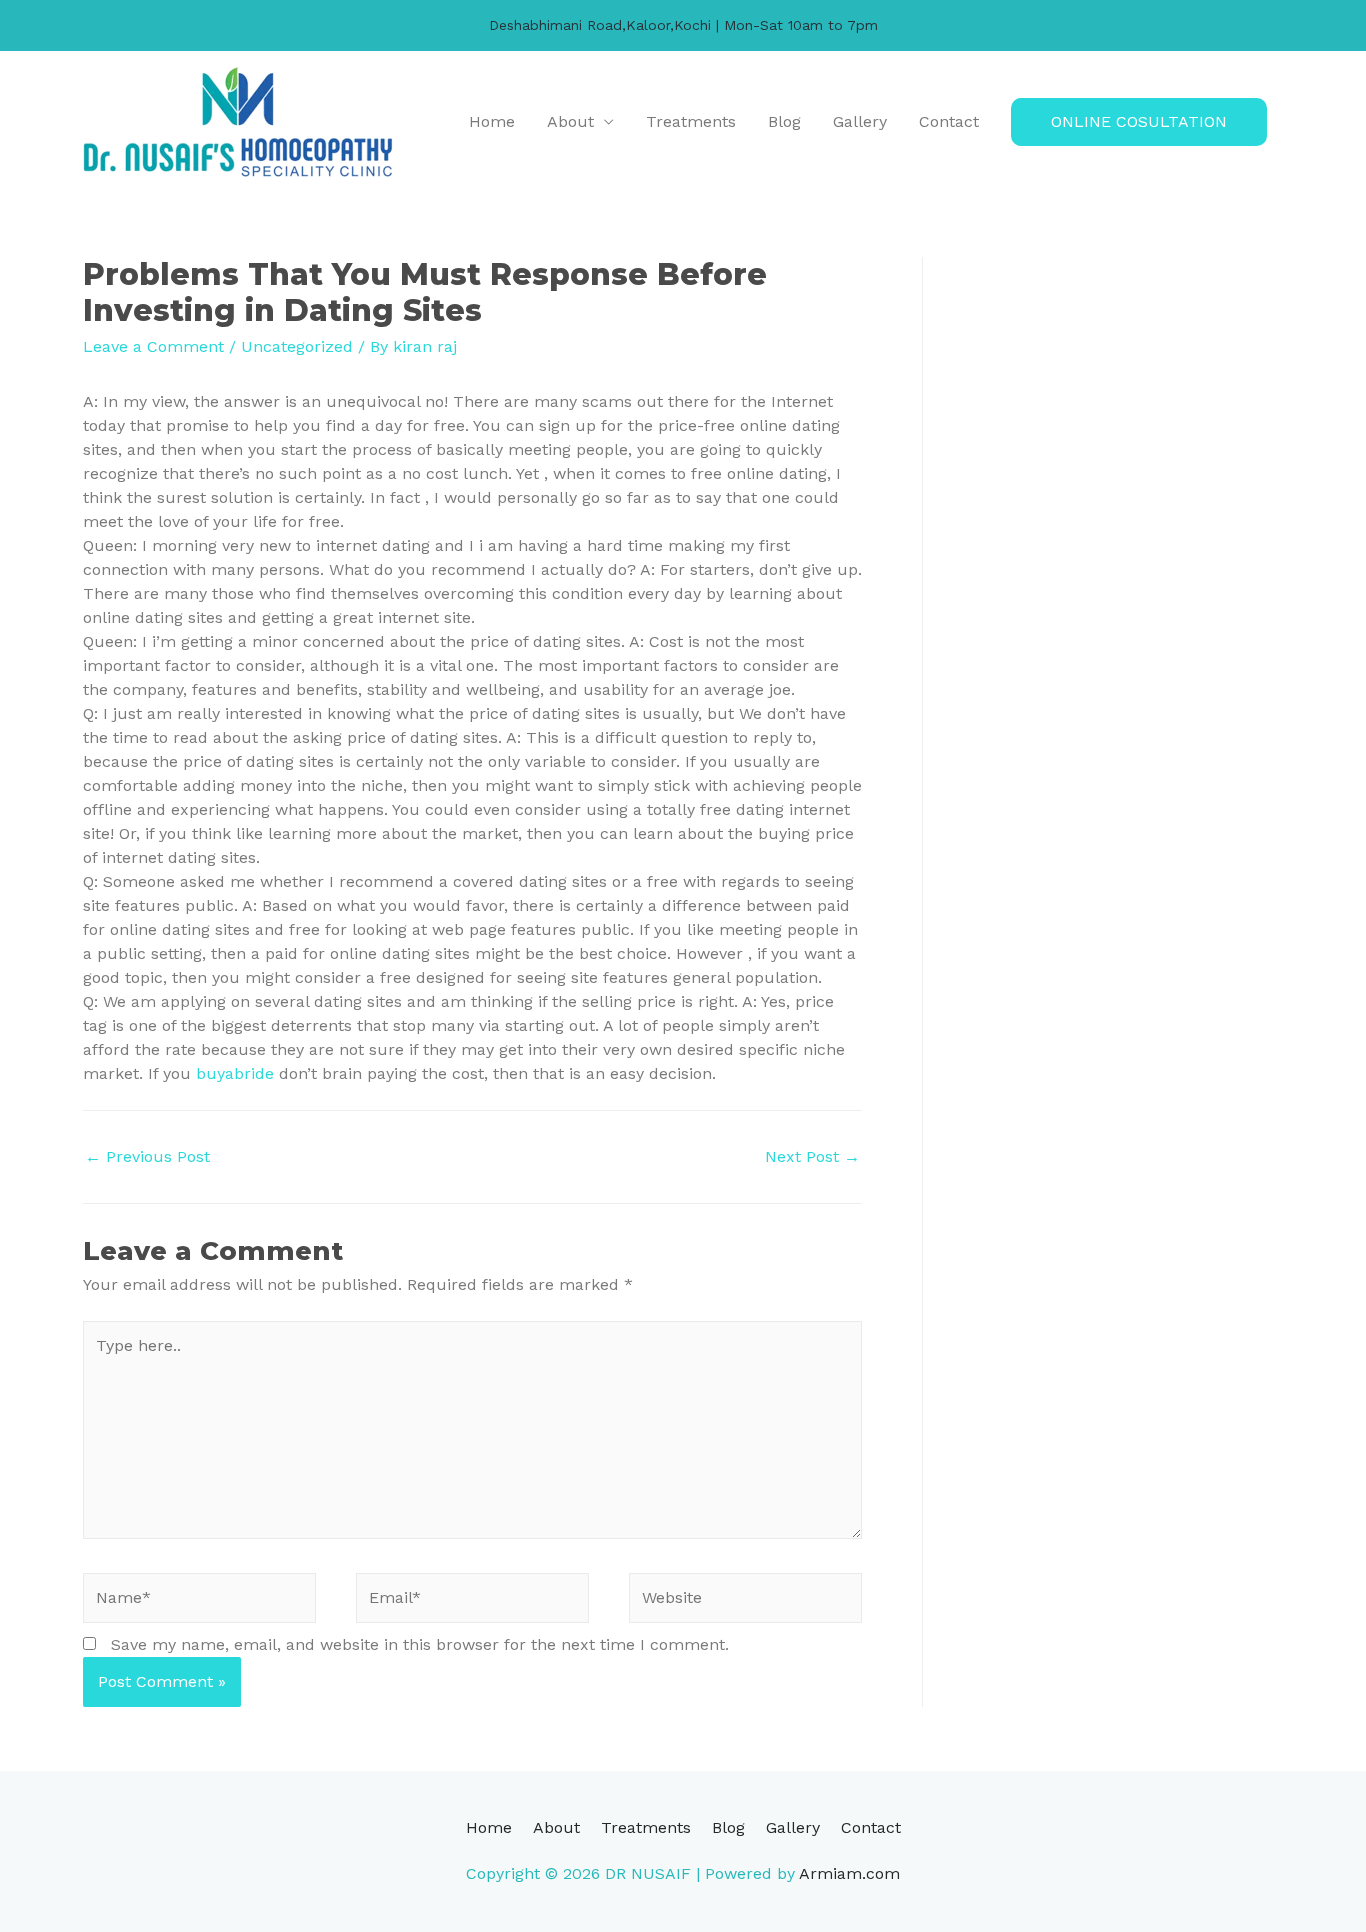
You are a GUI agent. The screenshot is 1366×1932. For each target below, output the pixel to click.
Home (492, 121)
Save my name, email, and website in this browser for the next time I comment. (420, 1644)
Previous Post (147, 1156)
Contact (949, 121)
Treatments (691, 121)
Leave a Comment (153, 346)
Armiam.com (849, 1873)
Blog (784, 121)
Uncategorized (297, 346)
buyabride (235, 1073)
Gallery (860, 121)
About (570, 121)
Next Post (812, 1156)
